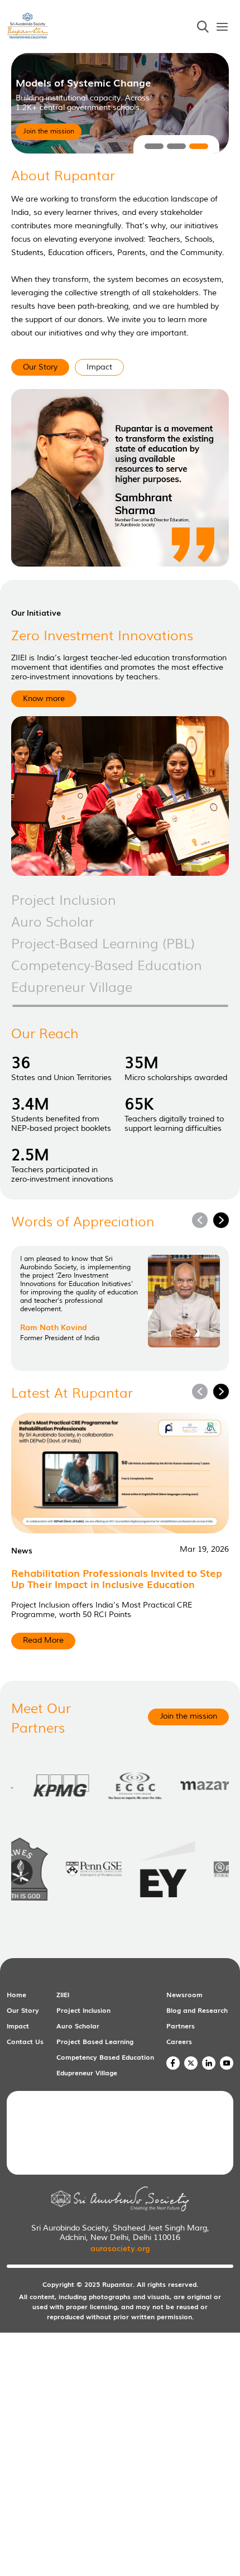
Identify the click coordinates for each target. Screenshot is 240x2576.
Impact (18, 2026)
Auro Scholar (78, 2026)
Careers (179, 2041)
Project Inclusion (83, 2010)
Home (16, 1994)
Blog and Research (197, 2010)
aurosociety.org (120, 2248)
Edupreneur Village (87, 2073)
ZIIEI (63, 1994)
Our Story (23, 2010)
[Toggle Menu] (222, 27)
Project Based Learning (95, 2041)
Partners (181, 2026)
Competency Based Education (105, 2057)
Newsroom (184, 1994)
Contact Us (25, 2041)
